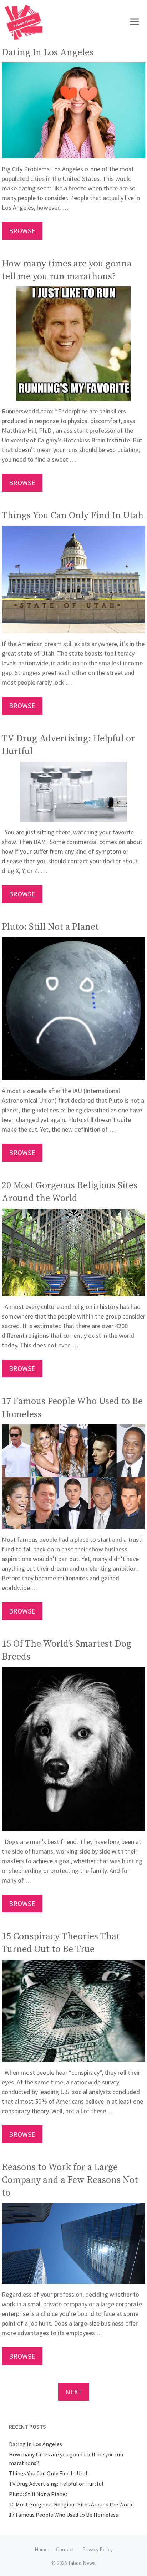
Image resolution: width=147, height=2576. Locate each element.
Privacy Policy (98, 2549)
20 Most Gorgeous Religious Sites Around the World (71, 2504)
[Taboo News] (25, 22)
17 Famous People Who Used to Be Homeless (64, 2515)
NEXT (74, 2392)
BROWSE (22, 231)
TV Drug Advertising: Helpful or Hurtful (56, 2484)
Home (41, 2549)
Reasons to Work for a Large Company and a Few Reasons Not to (70, 2180)
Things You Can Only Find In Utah (73, 516)
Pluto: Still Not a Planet (50, 927)
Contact (65, 2549)
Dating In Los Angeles (48, 53)
